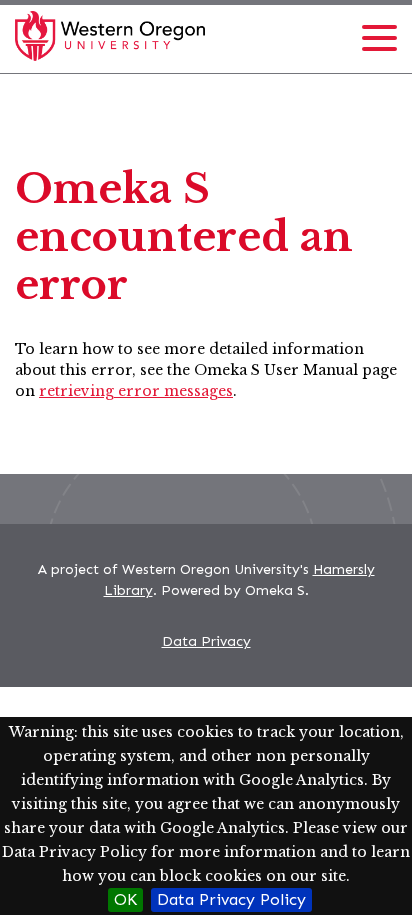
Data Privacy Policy (231, 899)
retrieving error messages (136, 391)
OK (125, 899)
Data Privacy (206, 641)
